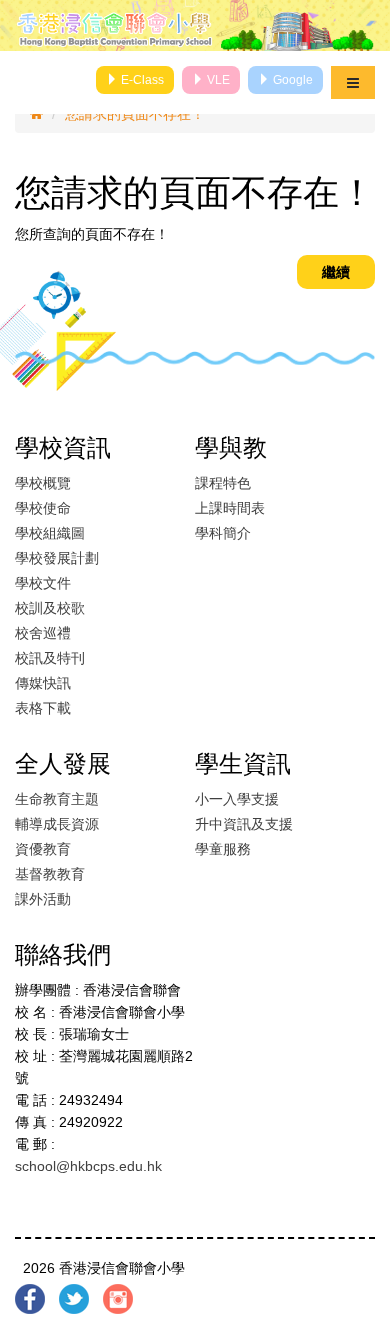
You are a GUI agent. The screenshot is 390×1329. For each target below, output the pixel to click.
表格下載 (43, 708)
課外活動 (43, 899)
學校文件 (43, 583)
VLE (217, 80)
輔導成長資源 (57, 824)
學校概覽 (43, 483)
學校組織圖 (50, 533)
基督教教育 (50, 874)
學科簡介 (223, 533)
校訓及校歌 (50, 608)
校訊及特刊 (50, 658)
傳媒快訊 (43, 683)
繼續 (336, 272)
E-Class (141, 80)
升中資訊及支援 (244, 824)
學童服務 (223, 849)
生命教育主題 (57, 799)
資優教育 (43, 849)
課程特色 (223, 483)
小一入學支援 (237, 799)
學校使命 (43, 508)
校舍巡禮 (43, 633)
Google (291, 80)
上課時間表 (230, 508)
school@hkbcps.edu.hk (88, 1166)
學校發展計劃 (57, 558)
